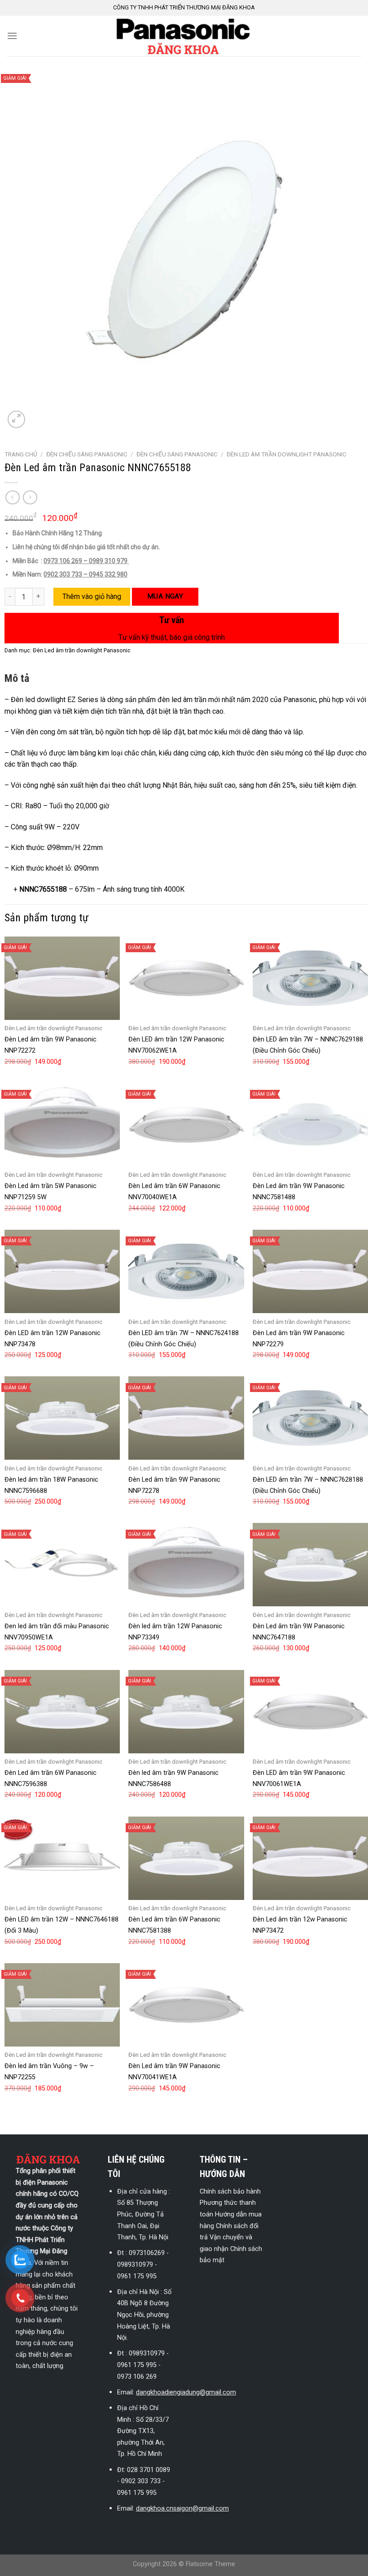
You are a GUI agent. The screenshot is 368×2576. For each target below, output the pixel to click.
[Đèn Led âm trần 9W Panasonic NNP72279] (310, 1271)
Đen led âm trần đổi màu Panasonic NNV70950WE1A (57, 1632)
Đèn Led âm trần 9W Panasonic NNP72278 (174, 1485)
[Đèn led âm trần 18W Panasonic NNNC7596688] (62, 1418)
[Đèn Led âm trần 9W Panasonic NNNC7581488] (310, 1125)
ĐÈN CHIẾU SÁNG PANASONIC (87, 454)
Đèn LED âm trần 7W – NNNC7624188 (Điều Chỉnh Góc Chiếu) (184, 1339)
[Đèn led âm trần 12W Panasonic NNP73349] (186, 1565)
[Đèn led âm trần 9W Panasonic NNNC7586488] (186, 1712)
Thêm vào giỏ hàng (92, 596)
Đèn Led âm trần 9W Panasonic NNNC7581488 (299, 1192)
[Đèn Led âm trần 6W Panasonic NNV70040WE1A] (186, 1125)
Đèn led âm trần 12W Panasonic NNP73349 (175, 1632)
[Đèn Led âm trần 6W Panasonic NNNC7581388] (186, 1858)
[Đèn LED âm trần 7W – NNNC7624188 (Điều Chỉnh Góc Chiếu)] (186, 1271)
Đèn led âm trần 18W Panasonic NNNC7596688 (51, 1485)
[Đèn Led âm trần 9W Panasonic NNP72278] (186, 1418)
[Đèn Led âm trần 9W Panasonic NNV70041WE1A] (186, 2005)
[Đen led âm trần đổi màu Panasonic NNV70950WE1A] (62, 1565)
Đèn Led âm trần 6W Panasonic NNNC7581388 (174, 1925)
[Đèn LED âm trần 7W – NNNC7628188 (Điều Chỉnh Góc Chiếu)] (310, 1418)
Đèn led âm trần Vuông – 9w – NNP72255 (49, 2072)
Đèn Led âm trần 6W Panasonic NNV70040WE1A (174, 1192)
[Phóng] (16, 419)
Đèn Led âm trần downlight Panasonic (287, 454)
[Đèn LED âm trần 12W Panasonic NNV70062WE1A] (186, 978)
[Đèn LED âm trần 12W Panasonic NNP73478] (62, 1271)
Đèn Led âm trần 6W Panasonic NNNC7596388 (50, 1778)
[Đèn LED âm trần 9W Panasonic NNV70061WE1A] (310, 1712)
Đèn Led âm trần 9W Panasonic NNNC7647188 (299, 1632)
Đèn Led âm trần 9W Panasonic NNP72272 (50, 1045)
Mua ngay (165, 596)
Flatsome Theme (210, 2564)
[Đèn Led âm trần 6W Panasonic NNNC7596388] (62, 1712)
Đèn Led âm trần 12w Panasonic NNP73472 (300, 1925)
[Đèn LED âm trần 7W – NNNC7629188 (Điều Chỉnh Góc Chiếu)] (310, 978)
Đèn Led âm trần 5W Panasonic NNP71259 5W (50, 1192)
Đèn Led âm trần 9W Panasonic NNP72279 (299, 1339)
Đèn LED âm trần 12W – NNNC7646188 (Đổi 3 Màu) (61, 1925)
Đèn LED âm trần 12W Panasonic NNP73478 (53, 1339)
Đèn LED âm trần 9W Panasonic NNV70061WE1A (299, 1778)
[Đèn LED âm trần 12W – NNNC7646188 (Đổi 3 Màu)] (62, 1858)
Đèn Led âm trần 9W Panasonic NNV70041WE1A (174, 2072)
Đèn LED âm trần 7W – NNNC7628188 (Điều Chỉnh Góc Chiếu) (308, 1485)
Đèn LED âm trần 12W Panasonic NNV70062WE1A (176, 1045)
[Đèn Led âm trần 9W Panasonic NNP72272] (62, 978)
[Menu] (12, 36)
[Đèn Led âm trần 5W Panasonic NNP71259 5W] (62, 1125)
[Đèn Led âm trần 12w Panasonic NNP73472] (310, 1858)
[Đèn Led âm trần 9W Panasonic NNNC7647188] (310, 1565)
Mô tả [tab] (17, 678)
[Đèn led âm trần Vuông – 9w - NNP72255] (62, 2005)
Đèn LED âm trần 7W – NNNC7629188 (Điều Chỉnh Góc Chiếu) (308, 1045)
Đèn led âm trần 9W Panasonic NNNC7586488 (173, 1778)
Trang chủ (21, 454)
